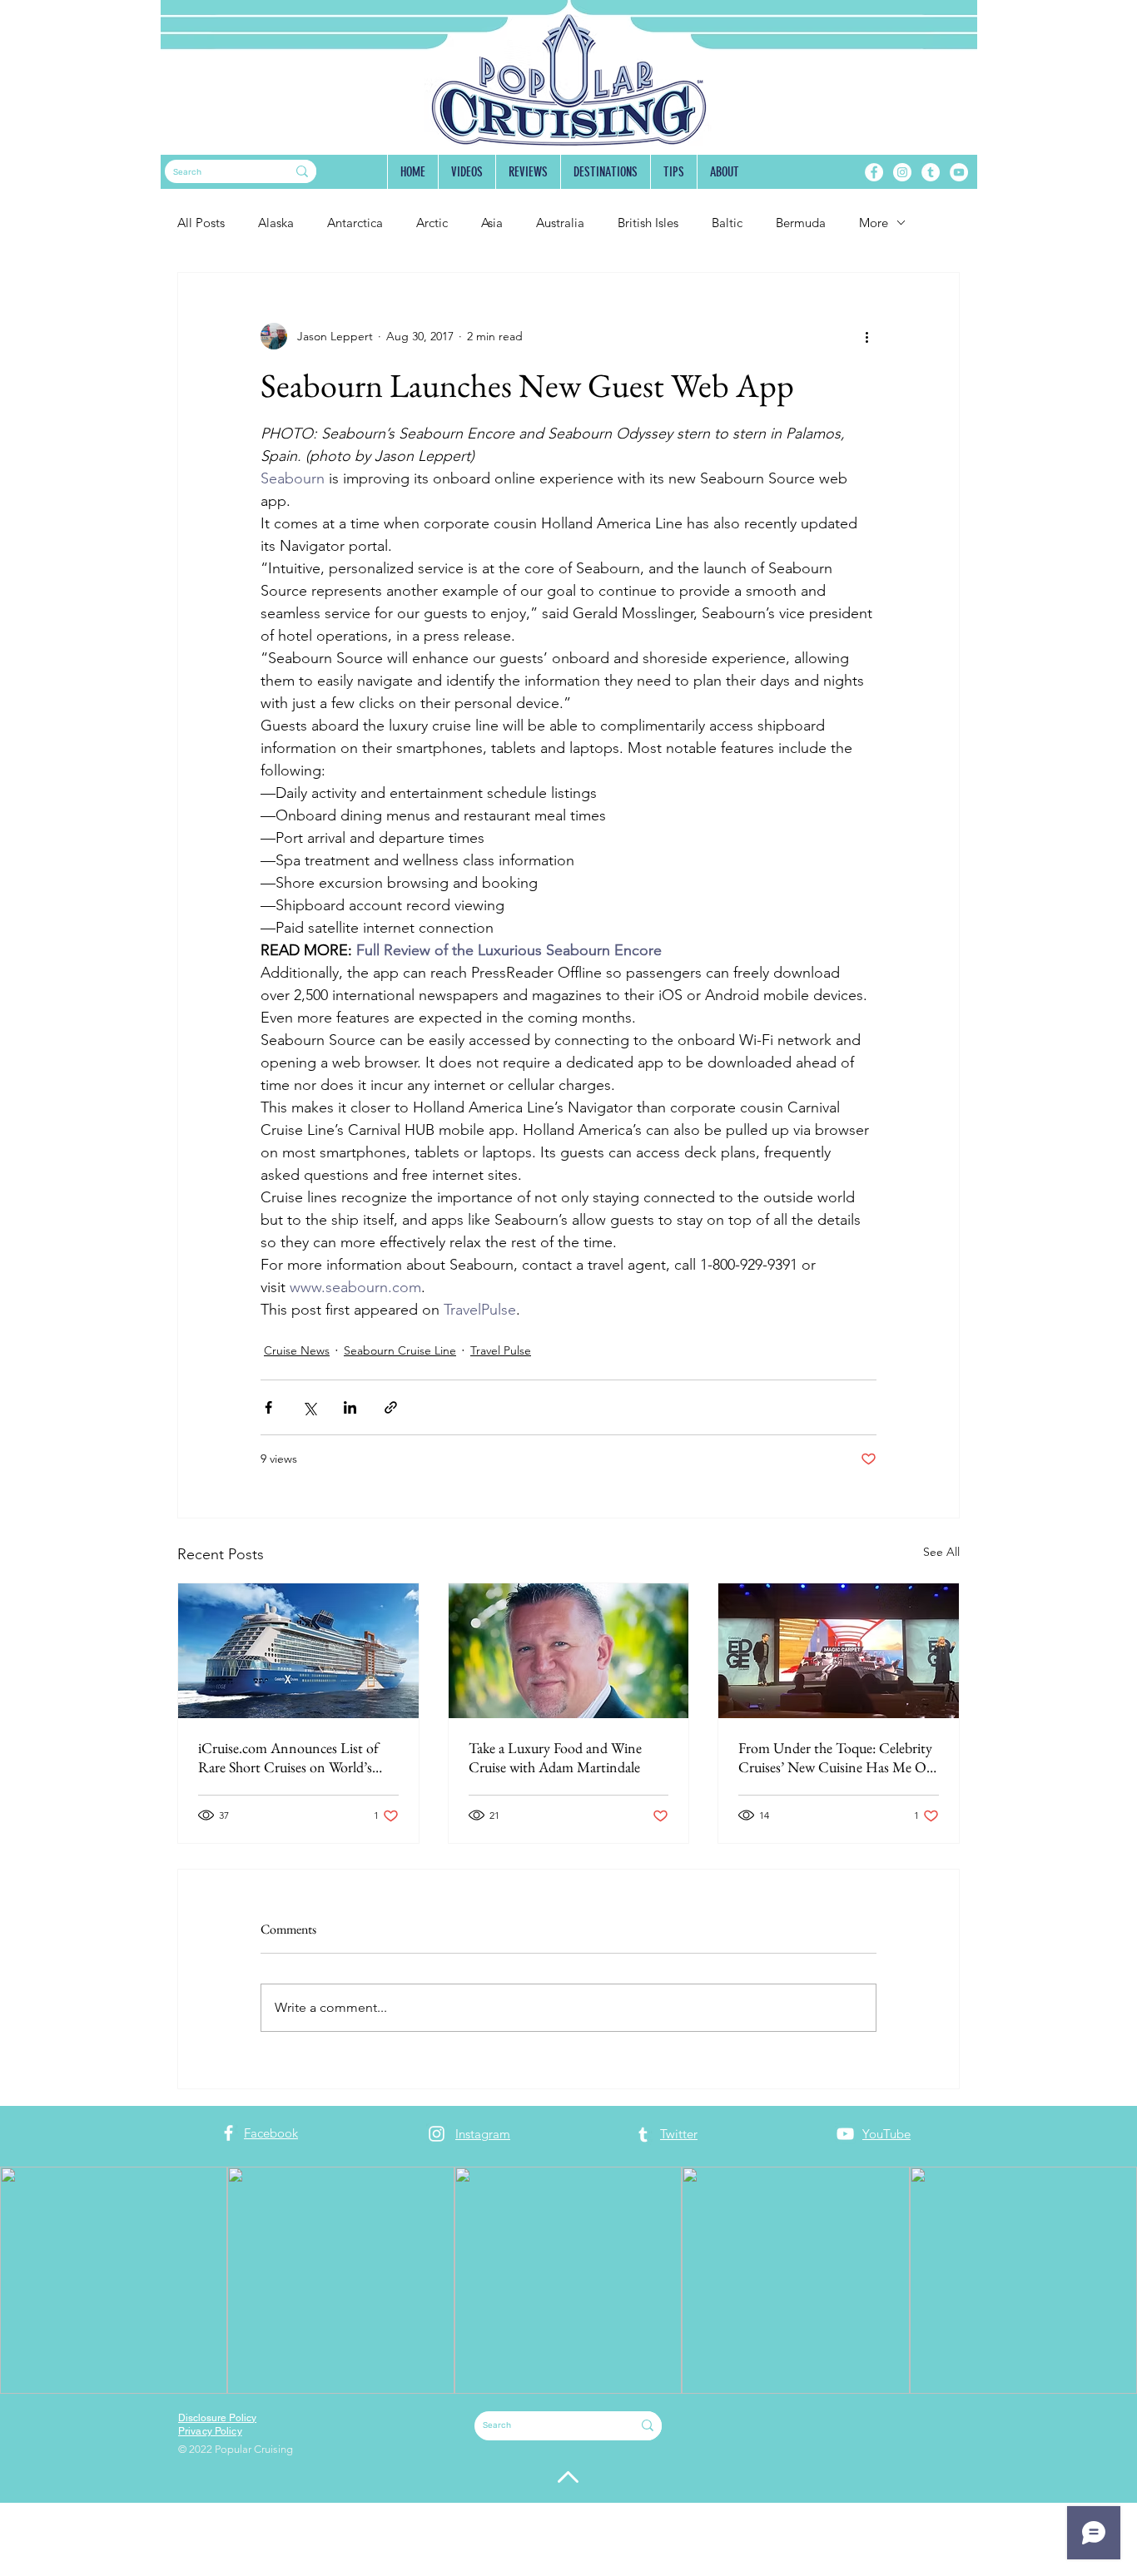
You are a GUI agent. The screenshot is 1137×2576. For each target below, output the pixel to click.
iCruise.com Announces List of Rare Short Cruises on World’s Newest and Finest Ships (288, 1757)
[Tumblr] (931, 172)
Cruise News (297, 1350)
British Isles (648, 223)
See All (941, 1552)
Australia (560, 223)
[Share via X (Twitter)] (309, 1407)
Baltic (727, 223)
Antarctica (355, 223)
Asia (492, 223)
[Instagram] (902, 172)
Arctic (432, 223)
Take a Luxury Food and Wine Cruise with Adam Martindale (555, 1757)
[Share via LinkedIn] (350, 1407)
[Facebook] (874, 172)
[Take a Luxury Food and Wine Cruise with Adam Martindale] (569, 1651)
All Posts (201, 223)
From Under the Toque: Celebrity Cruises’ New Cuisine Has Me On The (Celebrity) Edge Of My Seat (837, 1757)
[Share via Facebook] (268, 1407)
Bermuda (801, 223)
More (874, 223)
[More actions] (866, 336)
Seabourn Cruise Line (400, 1350)
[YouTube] (959, 172)
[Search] (302, 171)
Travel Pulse (501, 1350)
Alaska (276, 223)
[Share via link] (391, 1407)
